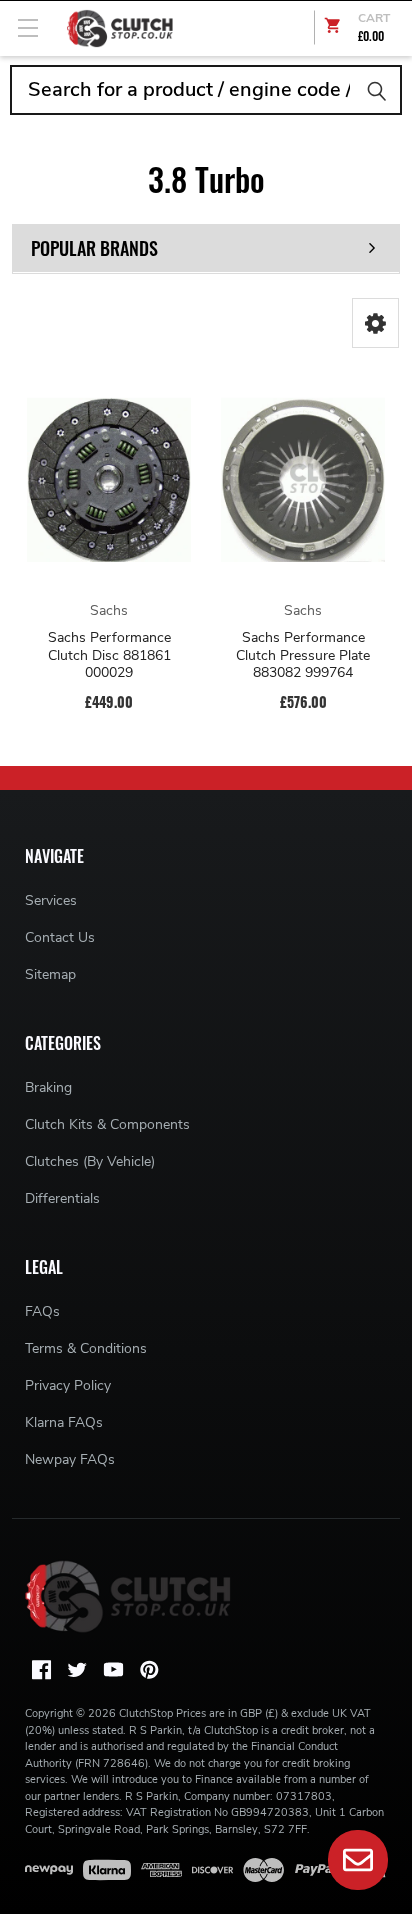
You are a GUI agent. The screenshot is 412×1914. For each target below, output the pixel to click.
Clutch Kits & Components (107, 1124)
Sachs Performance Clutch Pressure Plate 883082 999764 (303, 655)
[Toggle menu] (27, 27)
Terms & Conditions (86, 1348)
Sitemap (50, 974)
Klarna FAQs (64, 1422)
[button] (375, 323)
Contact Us (60, 937)
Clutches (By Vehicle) (90, 1161)
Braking (48, 1087)
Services (51, 900)
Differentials (62, 1198)
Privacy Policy (68, 1385)
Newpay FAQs (70, 1459)
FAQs (42, 1311)
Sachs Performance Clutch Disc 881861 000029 (109, 655)
